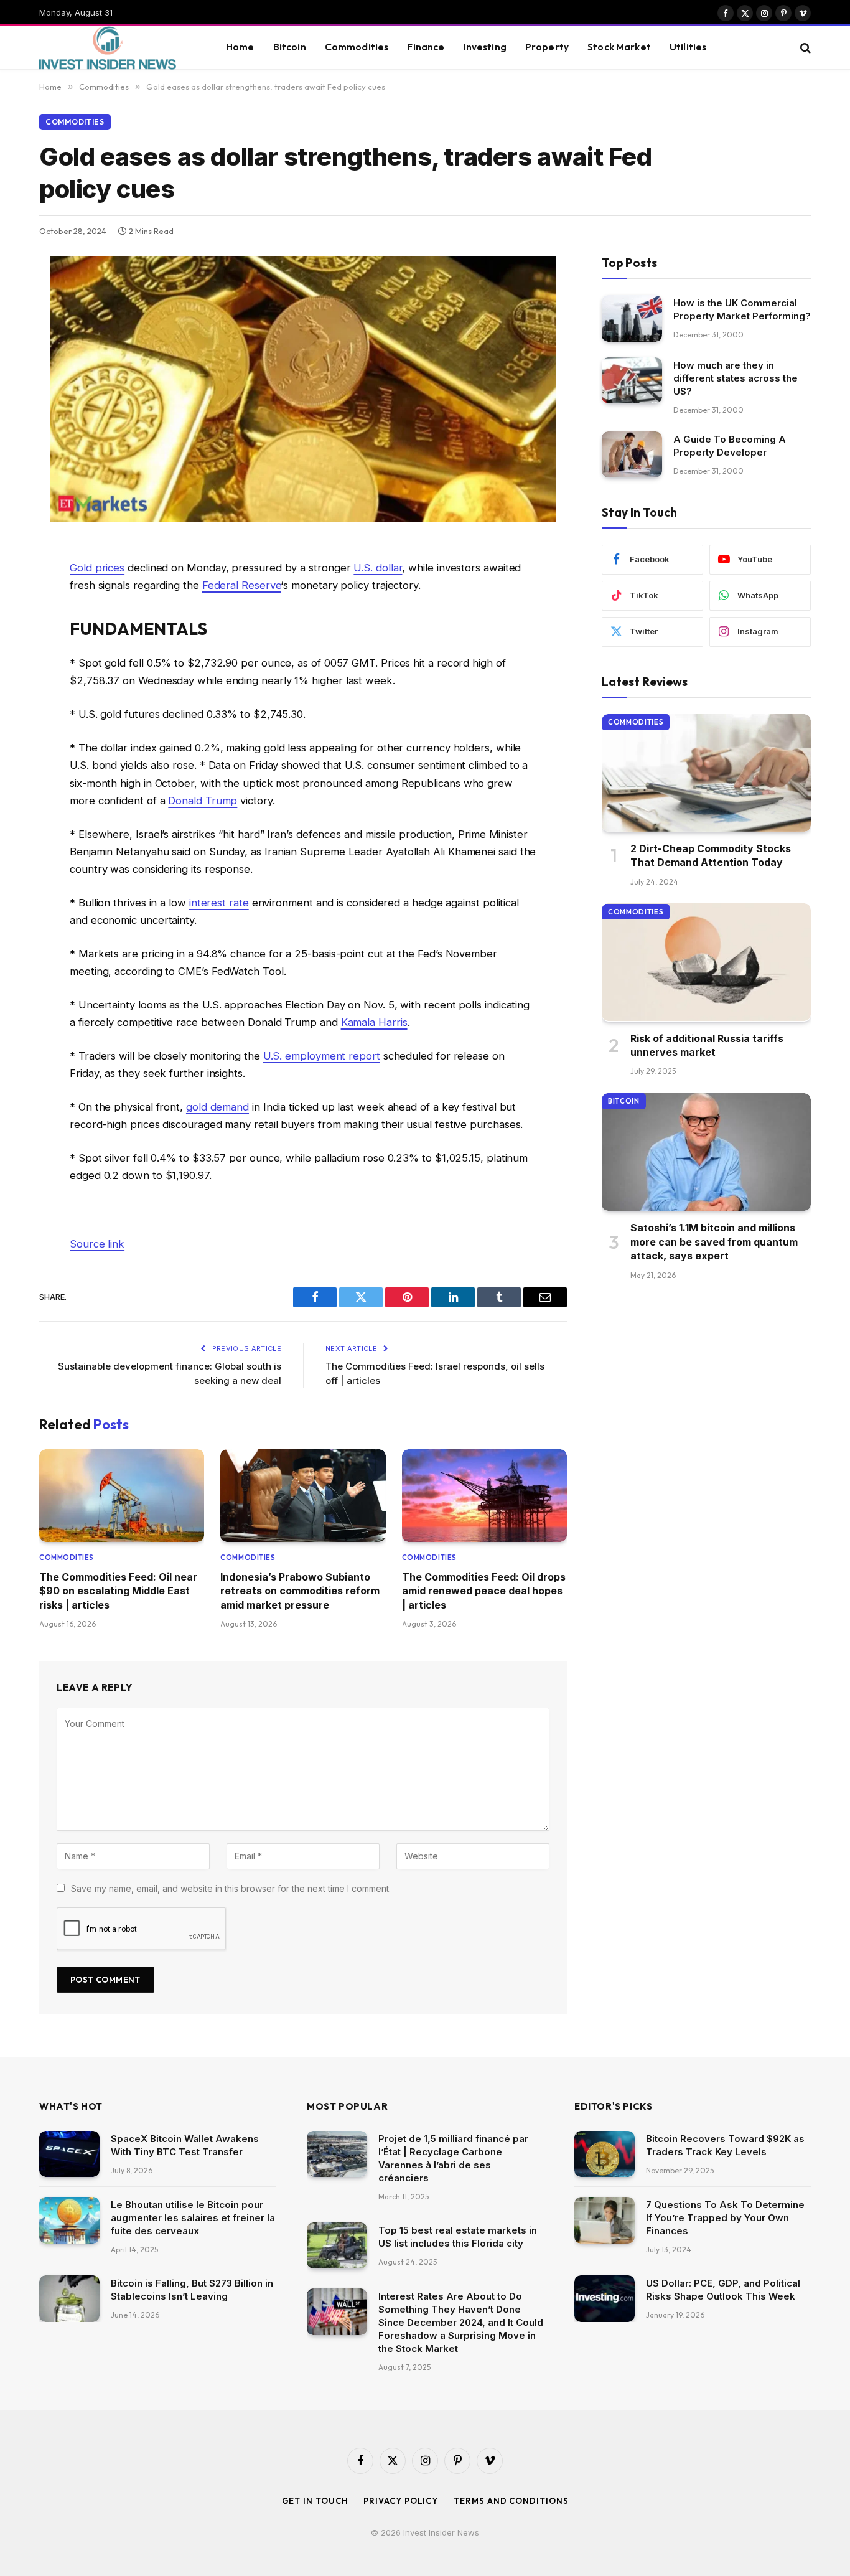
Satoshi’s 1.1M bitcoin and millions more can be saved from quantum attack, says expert (714, 1242)
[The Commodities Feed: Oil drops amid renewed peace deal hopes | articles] (484, 1496)
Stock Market (619, 47)
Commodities (357, 47)
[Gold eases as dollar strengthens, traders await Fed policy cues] (303, 519)
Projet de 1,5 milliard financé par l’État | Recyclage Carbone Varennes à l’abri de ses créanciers (453, 2158)
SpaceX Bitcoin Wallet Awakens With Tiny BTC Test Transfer (185, 2145)
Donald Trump (203, 801)
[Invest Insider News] (117, 48)
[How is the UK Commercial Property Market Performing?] (632, 318)
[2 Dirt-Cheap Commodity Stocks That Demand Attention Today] (706, 773)
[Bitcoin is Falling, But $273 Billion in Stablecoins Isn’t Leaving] (69, 2299)
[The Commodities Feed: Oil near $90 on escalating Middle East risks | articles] (122, 1496)
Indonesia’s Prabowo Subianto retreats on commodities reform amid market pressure (300, 1591)
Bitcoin (290, 47)
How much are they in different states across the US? (736, 378)
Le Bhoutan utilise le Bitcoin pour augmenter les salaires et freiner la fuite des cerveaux (193, 2218)
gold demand (217, 1107)
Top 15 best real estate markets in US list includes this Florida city (458, 2237)
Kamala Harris (374, 1022)
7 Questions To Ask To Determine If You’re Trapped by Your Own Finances (725, 2218)
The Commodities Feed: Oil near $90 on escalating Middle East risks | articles (118, 1591)
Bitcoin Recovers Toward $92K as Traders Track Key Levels (725, 2145)
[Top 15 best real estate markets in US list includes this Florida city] (337, 2246)
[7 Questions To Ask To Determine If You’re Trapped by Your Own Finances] (605, 2220)
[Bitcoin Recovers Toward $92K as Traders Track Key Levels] (605, 2154)
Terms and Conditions (511, 2501)
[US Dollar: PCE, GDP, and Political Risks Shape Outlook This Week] (605, 2299)
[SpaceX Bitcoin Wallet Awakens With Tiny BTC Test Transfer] (69, 2154)
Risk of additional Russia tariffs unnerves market (707, 1045)
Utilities (688, 47)
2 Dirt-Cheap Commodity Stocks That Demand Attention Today (711, 855)
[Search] (804, 48)
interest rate (219, 903)
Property (547, 47)
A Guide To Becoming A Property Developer (730, 446)
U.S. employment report (322, 1056)
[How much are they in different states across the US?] (632, 381)
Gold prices (97, 568)
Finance (426, 47)
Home (240, 47)
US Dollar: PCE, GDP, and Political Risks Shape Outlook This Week (723, 2290)
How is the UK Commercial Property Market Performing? (742, 309)
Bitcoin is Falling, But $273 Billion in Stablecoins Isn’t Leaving (192, 2290)
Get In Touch (315, 2501)
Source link (97, 1244)
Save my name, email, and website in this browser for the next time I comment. (231, 1888)
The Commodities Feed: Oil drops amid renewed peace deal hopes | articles (484, 1591)
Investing (484, 47)
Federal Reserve (242, 585)
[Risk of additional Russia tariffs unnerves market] (706, 962)
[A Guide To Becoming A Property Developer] (632, 455)
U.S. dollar (378, 568)
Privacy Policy (401, 2501)
